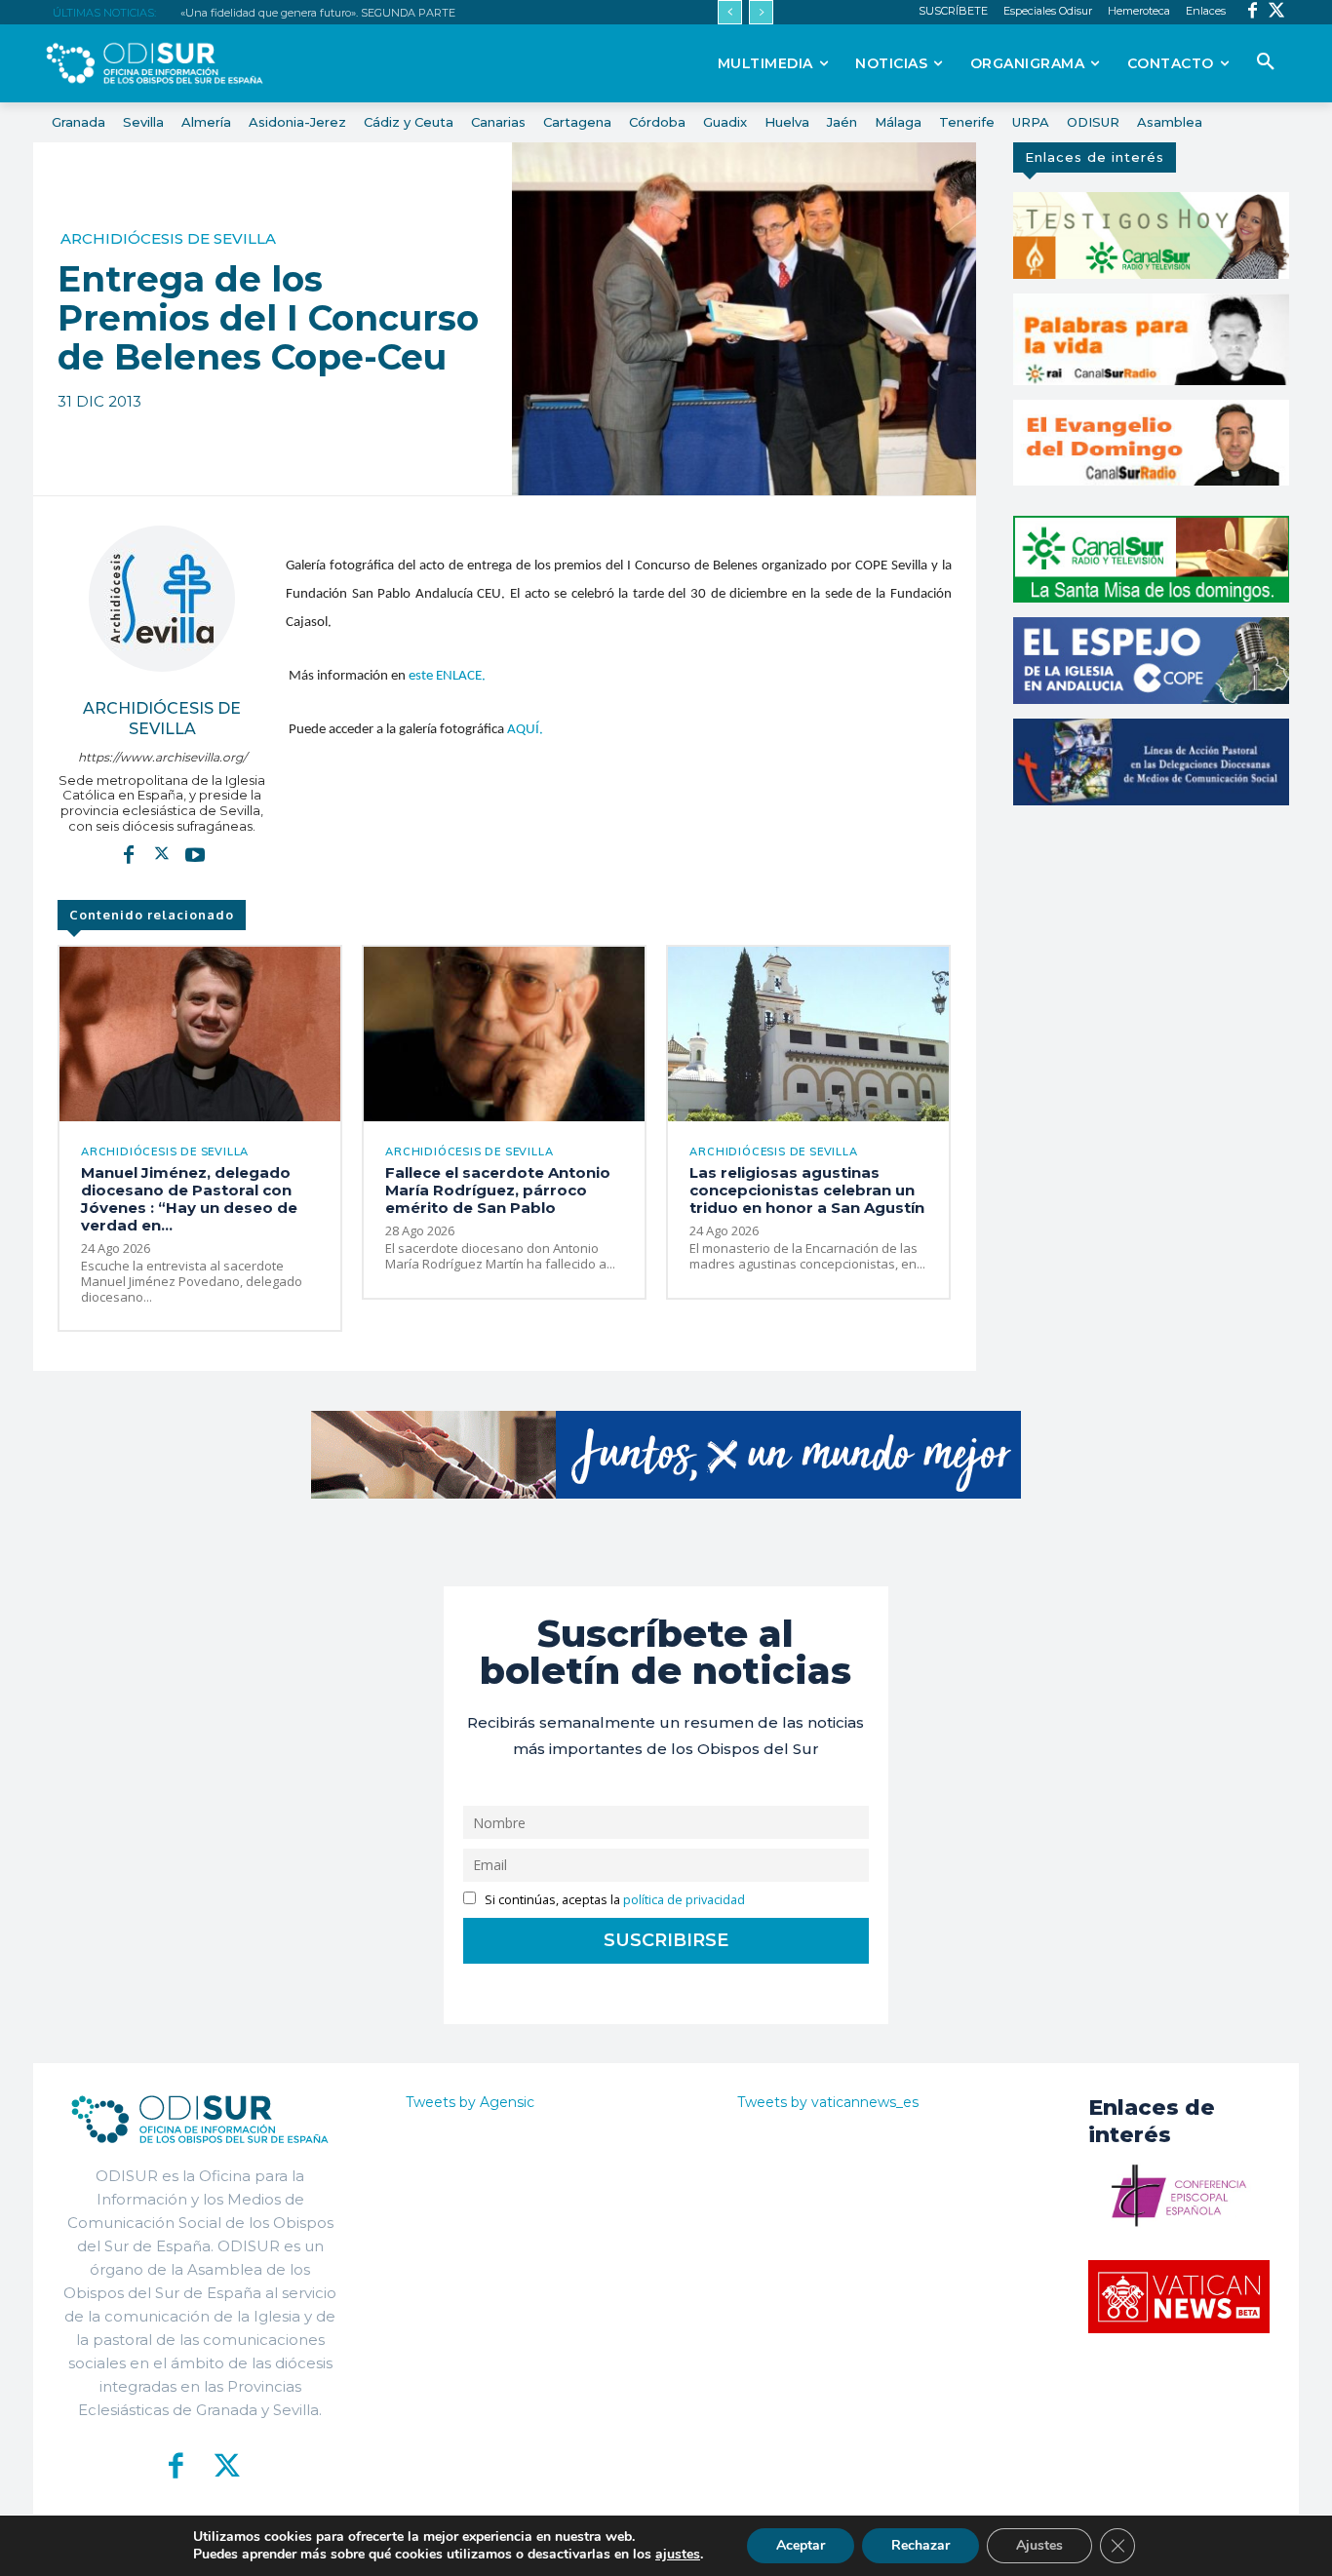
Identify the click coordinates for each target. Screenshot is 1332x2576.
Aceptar (801, 2545)
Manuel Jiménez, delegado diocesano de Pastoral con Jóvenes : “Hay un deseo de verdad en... (189, 1199)
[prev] (730, 12)
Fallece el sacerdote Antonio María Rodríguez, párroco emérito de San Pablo (498, 1190)
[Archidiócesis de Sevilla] (162, 599)
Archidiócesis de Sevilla (168, 238)
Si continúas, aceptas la (613, 1900)
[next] (761, 12)
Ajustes (1039, 2545)
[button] (1266, 62)
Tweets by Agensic (470, 2102)
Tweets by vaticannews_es (828, 2102)
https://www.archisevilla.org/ (162, 757)
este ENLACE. (447, 676)
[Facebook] (1253, 12)
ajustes (678, 2555)
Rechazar (921, 2545)
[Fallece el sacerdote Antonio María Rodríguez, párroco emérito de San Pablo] (504, 1034)
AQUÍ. (525, 730)
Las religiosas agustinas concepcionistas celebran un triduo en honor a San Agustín (807, 1190)
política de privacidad (684, 1900)
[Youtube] (195, 854)
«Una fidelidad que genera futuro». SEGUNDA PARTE (318, 13)
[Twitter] (1277, 12)
